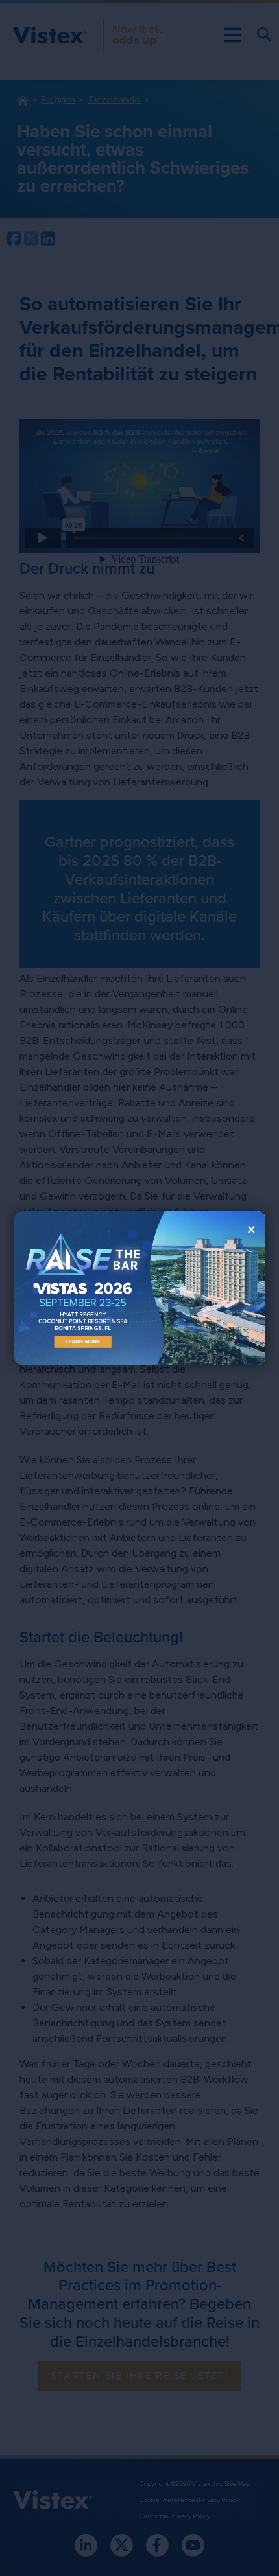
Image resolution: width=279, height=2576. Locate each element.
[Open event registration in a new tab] (77, 1288)
